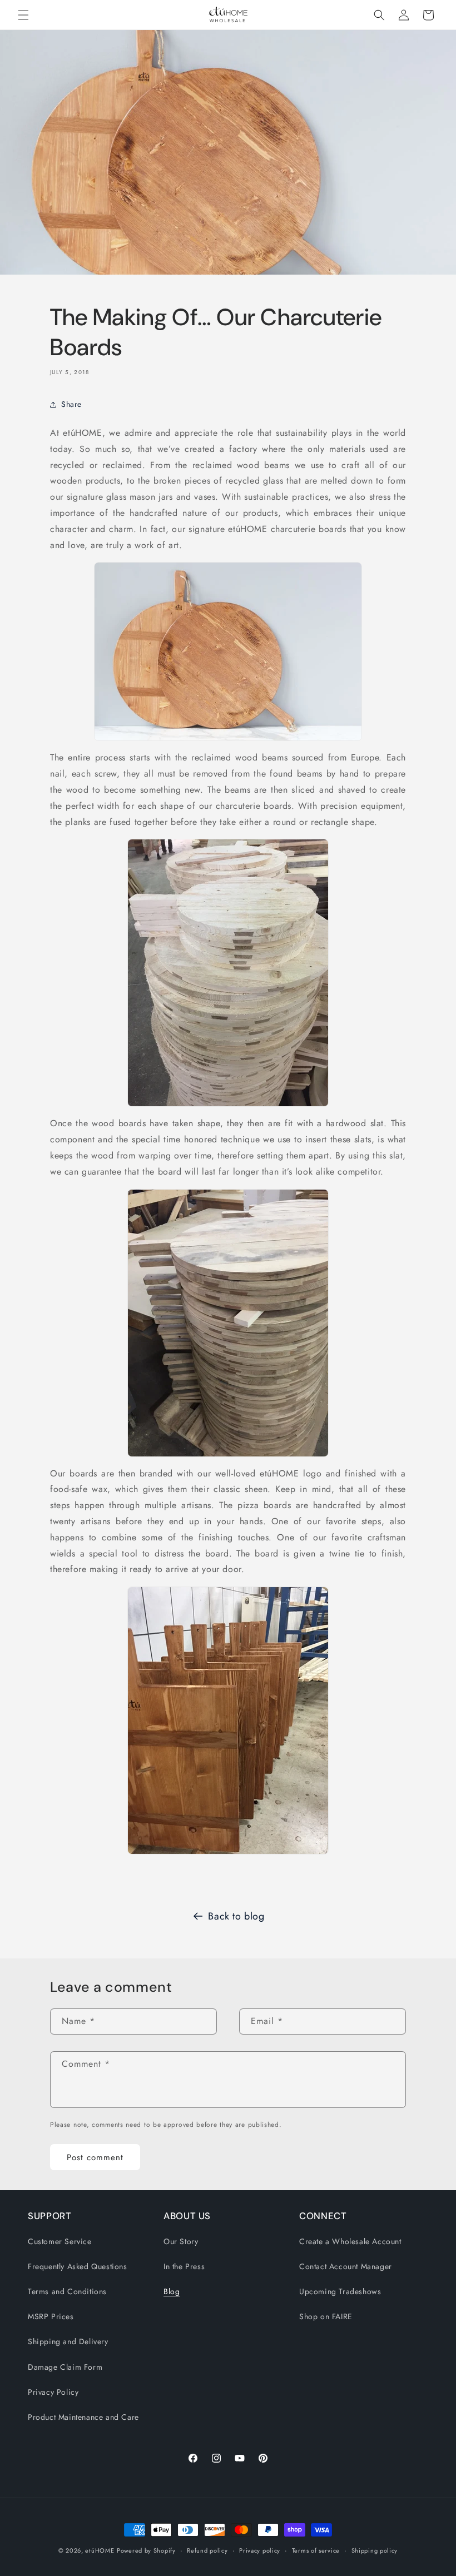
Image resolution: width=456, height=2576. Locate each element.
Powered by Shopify (146, 2550)
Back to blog (236, 1916)
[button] (23, 15)
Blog (172, 2291)
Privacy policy (260, 2550)
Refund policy (207, 2550)
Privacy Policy (53, 2392)
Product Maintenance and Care (83, 2417)
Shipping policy (375, 2550)
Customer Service (60, 2241)
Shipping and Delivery (68, 2341)
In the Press (184, 2266)
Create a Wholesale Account (350, 2241)
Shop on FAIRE (326, 2316)
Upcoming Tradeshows (340, 2291)
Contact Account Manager (346, 2266)
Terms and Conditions (67, 2291)
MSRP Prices (51, 2316)
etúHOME (100, 2550)
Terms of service (316, 2550)
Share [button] (71, 404)
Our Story (181, 2241)
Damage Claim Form (65, 2367)
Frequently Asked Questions (78, 2266)
